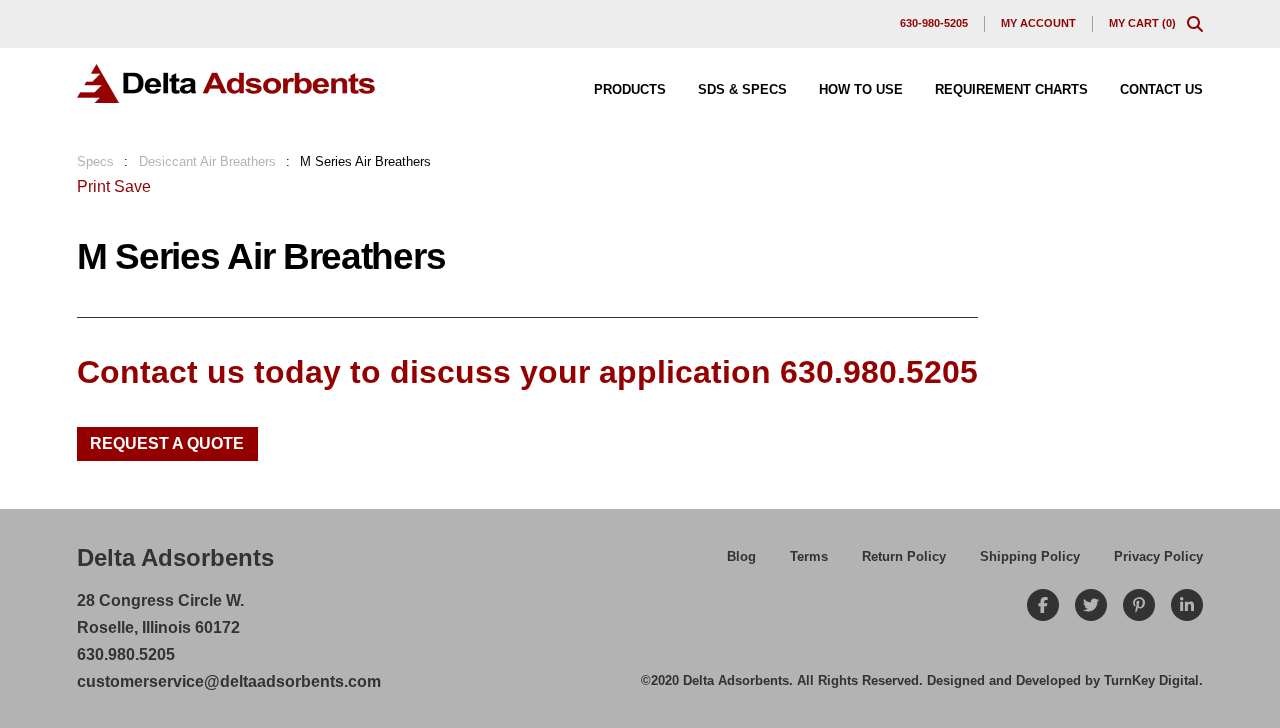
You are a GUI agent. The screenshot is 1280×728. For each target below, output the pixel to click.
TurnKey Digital (1151, 680)
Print (93, 186)
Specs (95, 161)
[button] (1195, 24)
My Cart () (1142, 23)
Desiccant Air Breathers (207, 161)
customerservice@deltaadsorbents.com (229, 681)
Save (132, 186)
